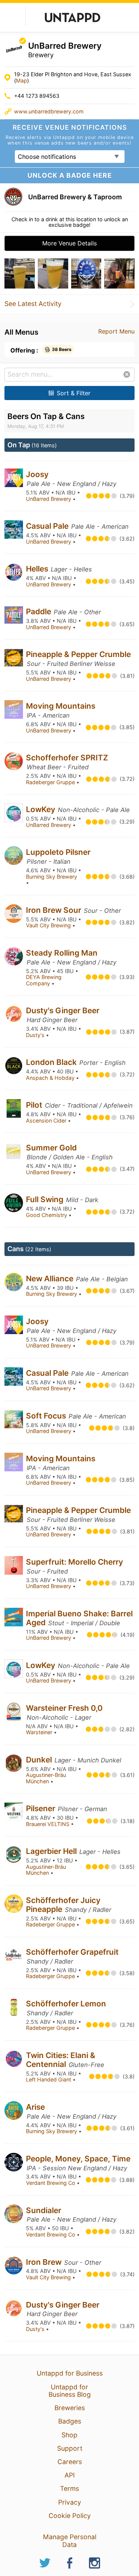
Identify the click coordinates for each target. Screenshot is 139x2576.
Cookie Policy (70, 2516)
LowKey (42, 809)
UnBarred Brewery (49, 499)
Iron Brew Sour (54, 910)
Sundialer (44, 2210)
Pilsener (42, 1808)
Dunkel (40, 1760)
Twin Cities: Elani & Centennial (61, 2060)
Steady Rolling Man (62, 953)
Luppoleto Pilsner (58, 852)
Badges (70, 2421)
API (70, 2475)
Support (70, 2448)
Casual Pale (48, 526)
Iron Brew (45, 2262)
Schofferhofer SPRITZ (67, 758)
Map (21, 80)
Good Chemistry (47, 1215)
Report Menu (116, 331)
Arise (35, 2107)
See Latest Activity (33, 304)
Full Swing (46, 1199)
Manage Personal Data (70, 2540)
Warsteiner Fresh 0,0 (64, 1708)
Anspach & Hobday (51, 1078)
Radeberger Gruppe (51, 782)
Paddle (39, 611)
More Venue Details (69, 243)
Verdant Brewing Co (51, 2183)
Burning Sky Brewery (52, 877)
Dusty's (36, 1035)
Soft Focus (47, 1416)
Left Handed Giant (49, 2079)
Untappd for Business (70, 2373)
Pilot (35, 1105)
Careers (70, 2462)
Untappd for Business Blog (70, 2391)
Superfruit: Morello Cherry (75, 1562)
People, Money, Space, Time (78, 2159)
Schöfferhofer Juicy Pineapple (63, 1905)
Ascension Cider (47, 1120)
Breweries (70, 2408)
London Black (52, 1062)
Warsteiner (40, 1732)
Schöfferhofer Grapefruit (72, 1952)
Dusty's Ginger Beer (63, 1010)
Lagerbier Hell (52, 1851)
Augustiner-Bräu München (46, 1778)
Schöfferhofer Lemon (66, 2004)
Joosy (37, 474)
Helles (38, 569)
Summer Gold (51, 1148)
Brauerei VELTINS (48, 1824)
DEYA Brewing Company (44, 980)
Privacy (70, 2502)
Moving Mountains (61, 706)
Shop (69, 2435)
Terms (69, 2488)
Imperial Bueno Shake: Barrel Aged (79, 1618)
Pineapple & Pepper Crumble (78, 654)
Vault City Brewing (49, 925)
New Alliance (51, 1279)
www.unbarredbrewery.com (49, 111)
